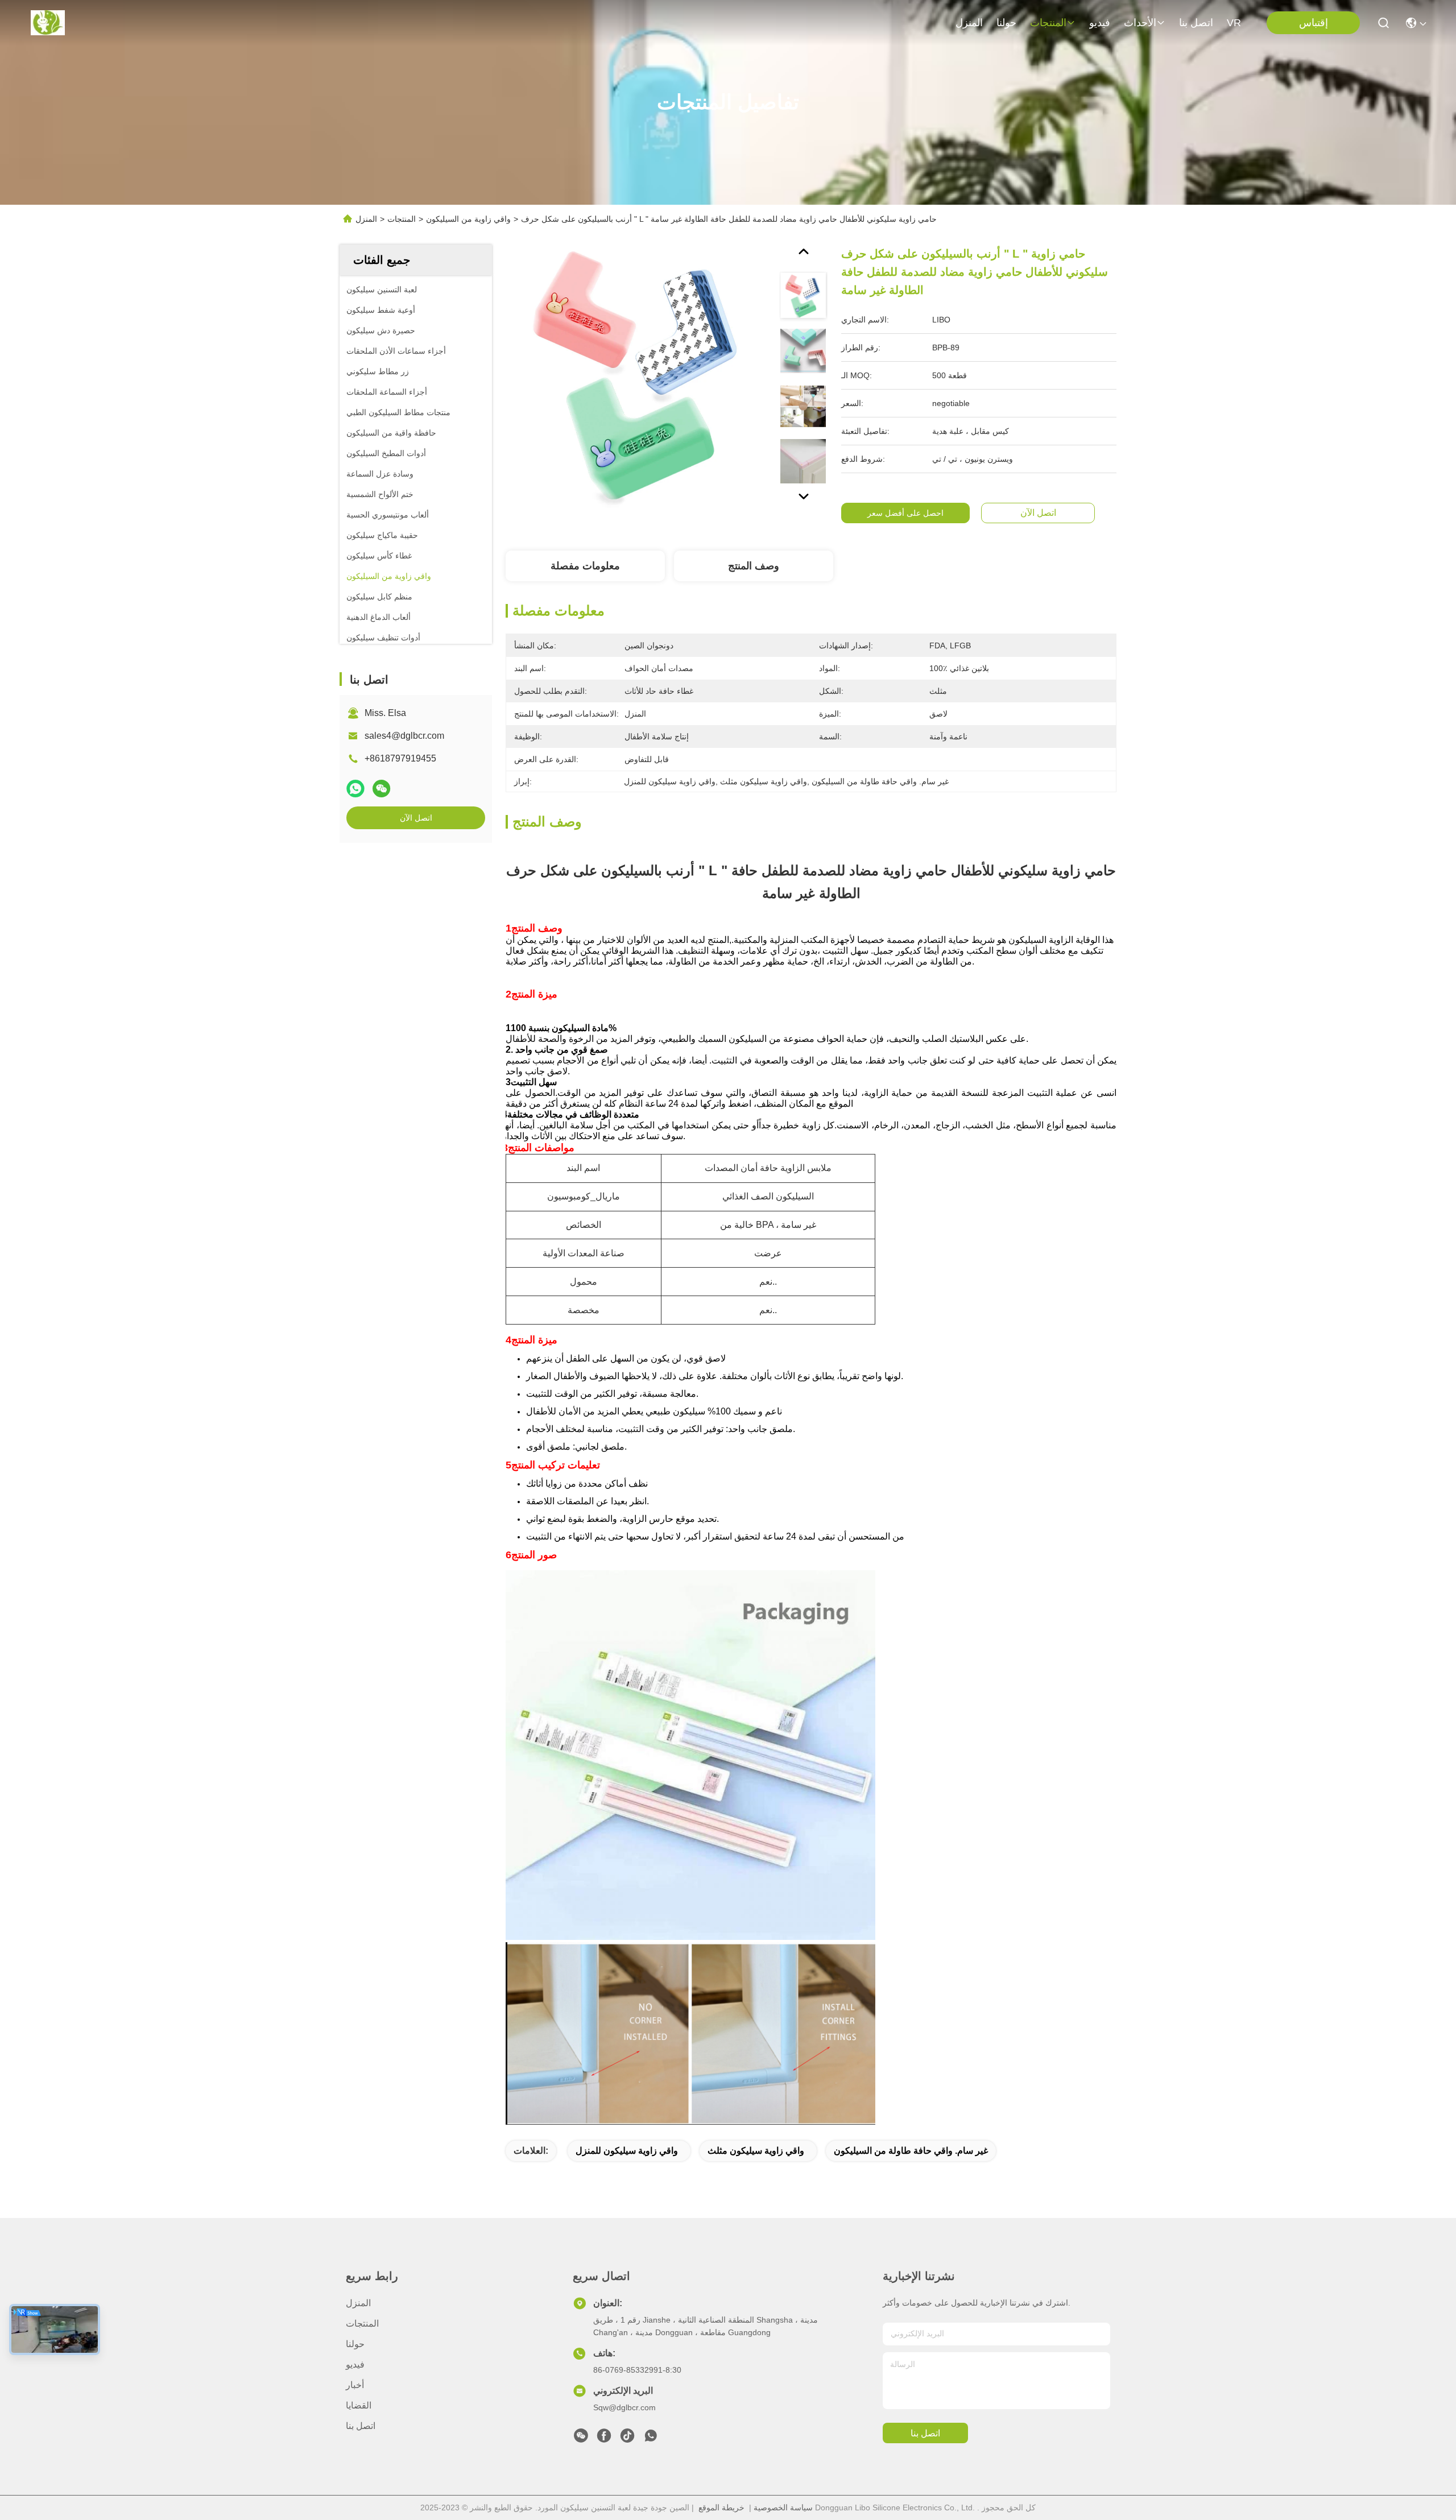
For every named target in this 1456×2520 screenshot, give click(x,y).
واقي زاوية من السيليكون (468, 219)
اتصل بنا (1196, 23)
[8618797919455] (651, 2439)
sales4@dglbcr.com (404, 736)
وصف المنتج (754, 566)
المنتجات (1048, 23)
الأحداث (1140, 23)
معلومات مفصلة (585, 566)
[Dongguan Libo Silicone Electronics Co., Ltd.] (48, 23)
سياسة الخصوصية (783, 2507)
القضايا (359, 2405)
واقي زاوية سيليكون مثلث (756, 2151)
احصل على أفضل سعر (905, 513)
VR (1234, 23)
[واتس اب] (355, 789)
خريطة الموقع (721, 2507)
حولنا (1006, 23)
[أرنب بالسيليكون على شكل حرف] (638, 376)
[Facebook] (604, 2439)
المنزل (969, 23)
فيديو (1100, 23)
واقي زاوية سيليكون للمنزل (627, 2151)
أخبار (355, 2385)
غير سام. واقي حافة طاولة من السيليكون (911, 2151)
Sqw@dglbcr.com (624, 2407)
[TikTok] (627, 2439)
